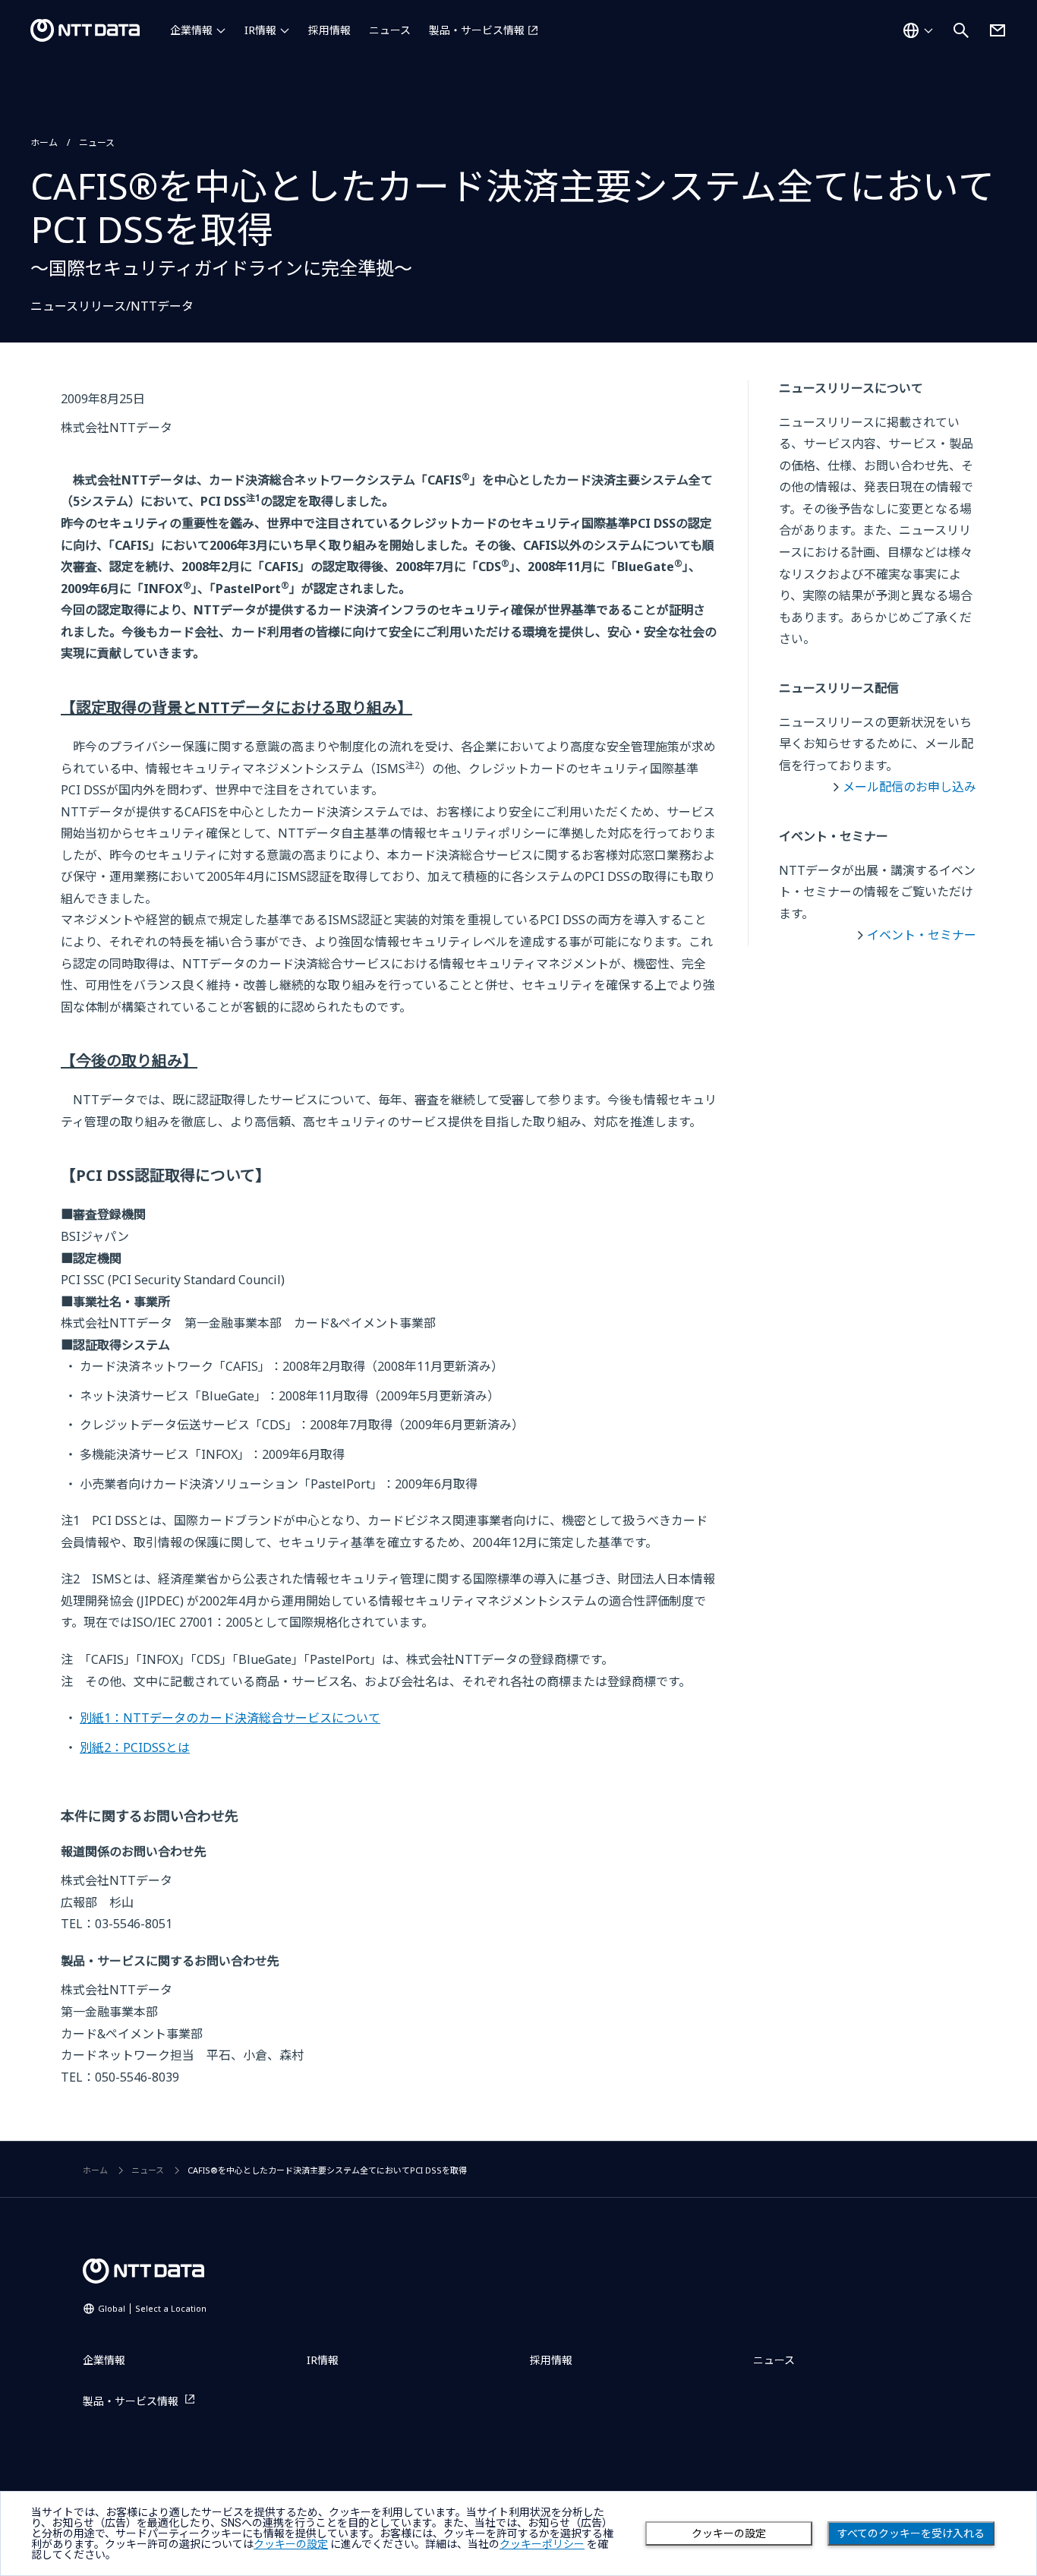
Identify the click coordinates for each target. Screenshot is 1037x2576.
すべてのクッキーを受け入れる (911, 2533)
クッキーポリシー (542, 2544)
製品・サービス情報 (477, 30)
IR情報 (260, 30)
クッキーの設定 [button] (291, 2544)
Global (152, 2308)
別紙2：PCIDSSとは (135, 1747)
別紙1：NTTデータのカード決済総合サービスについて (230, 1718)
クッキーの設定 (729, 2533)
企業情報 (191, 30)
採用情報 (329, 30)
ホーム (44, 142)
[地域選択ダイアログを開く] (918, 30)
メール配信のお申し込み (909, 787)
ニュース (390, 30)
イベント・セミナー (922, 935)
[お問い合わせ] (998, 30)
